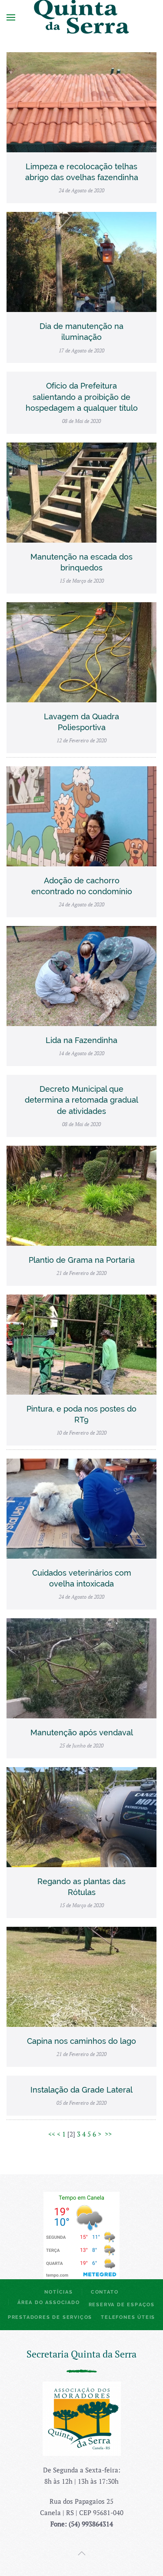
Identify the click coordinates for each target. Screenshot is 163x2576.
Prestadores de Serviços (50, 2317)
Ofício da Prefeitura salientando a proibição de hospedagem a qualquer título (82, 397)
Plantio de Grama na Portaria (82, 1260)
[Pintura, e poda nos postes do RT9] (81, 1343)
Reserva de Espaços (122, 2305)
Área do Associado (49, 2303)
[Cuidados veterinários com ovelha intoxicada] (81, 1507)
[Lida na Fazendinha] (81, 975)
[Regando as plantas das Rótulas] (81, 1816)
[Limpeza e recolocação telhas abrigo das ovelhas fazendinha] (81, 101)
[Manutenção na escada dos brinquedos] (81, 491)
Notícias (58, 2292)
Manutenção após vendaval (82, 1732)
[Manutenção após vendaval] (81, 1667)
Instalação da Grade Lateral (81, 2090)
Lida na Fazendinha (81, 1040)
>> (109, 2134)
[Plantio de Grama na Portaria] (81, 1194)
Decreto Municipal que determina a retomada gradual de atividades (81, 1100)
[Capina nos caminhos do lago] (81, 1976)
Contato (105, 2292)
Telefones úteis (128, 2317)
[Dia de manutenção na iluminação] (81, 261)
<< (52, 2134)
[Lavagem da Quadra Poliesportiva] (81, 651)
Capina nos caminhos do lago (81, 2041)
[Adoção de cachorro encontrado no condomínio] (81, 815)
